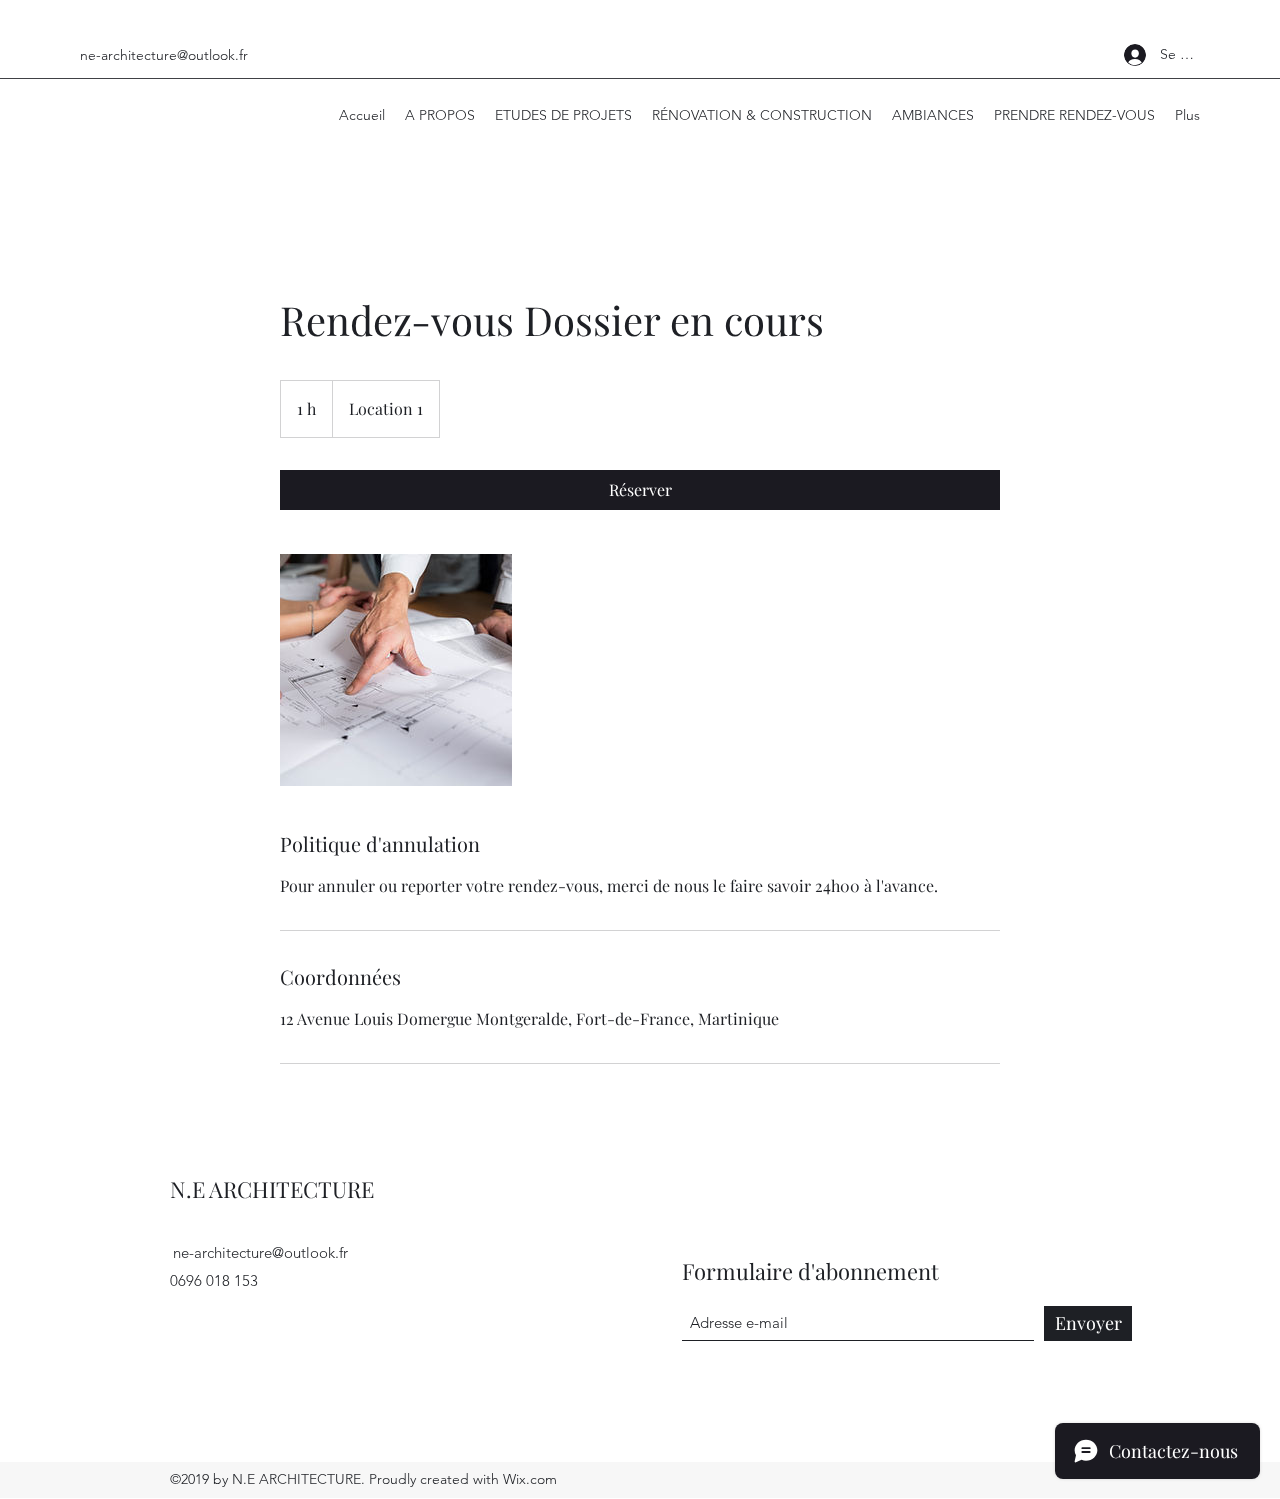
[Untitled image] (396, 670)
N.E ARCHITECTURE (272, 1189)
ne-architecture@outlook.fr (164, 55)
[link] (640, 490)
